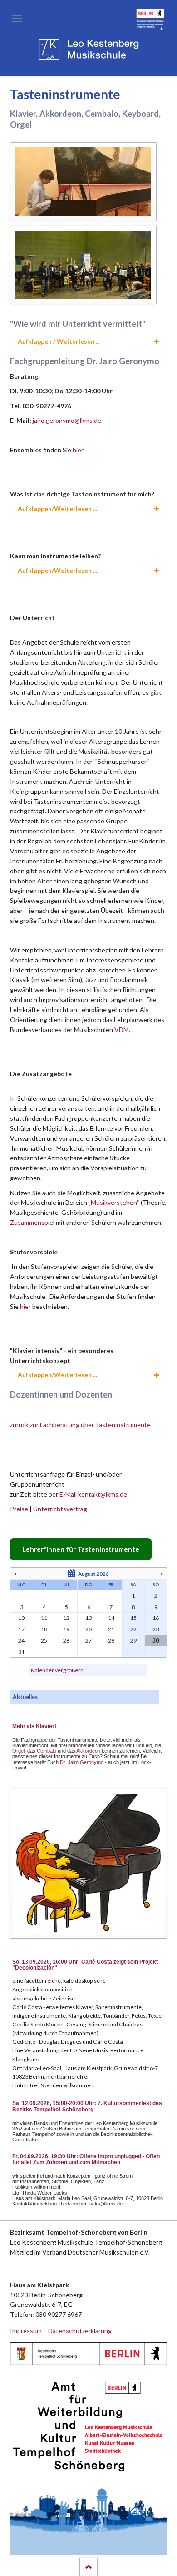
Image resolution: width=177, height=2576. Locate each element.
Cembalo (47, 1751)
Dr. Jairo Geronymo (82, 1762)
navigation (17, 18)
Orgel (18, 1751)
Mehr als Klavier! (34, 1726)
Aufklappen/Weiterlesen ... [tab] (57, 509)
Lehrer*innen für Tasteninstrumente (81, 1549)
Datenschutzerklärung (80, 2331)
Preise (19, 1509)
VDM (122, 1030)
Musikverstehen (114, 1202)
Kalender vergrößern (57, 1670)
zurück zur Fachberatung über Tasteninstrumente (80, 1425)
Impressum (26, 2331)
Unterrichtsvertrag (60, 1509)
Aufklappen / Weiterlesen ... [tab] (59, 341)
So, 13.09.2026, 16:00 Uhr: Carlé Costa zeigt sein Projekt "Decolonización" (85, 1965)
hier (78, 450)
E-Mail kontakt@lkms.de (93, 1494)
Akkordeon (88, 1751)
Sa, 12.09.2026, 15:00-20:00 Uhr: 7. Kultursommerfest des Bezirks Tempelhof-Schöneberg (87, 2106)
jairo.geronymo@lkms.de (67, 420)
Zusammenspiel (33, 1222)
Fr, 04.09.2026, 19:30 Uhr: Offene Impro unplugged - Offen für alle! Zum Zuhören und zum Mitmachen (86, 2160)
